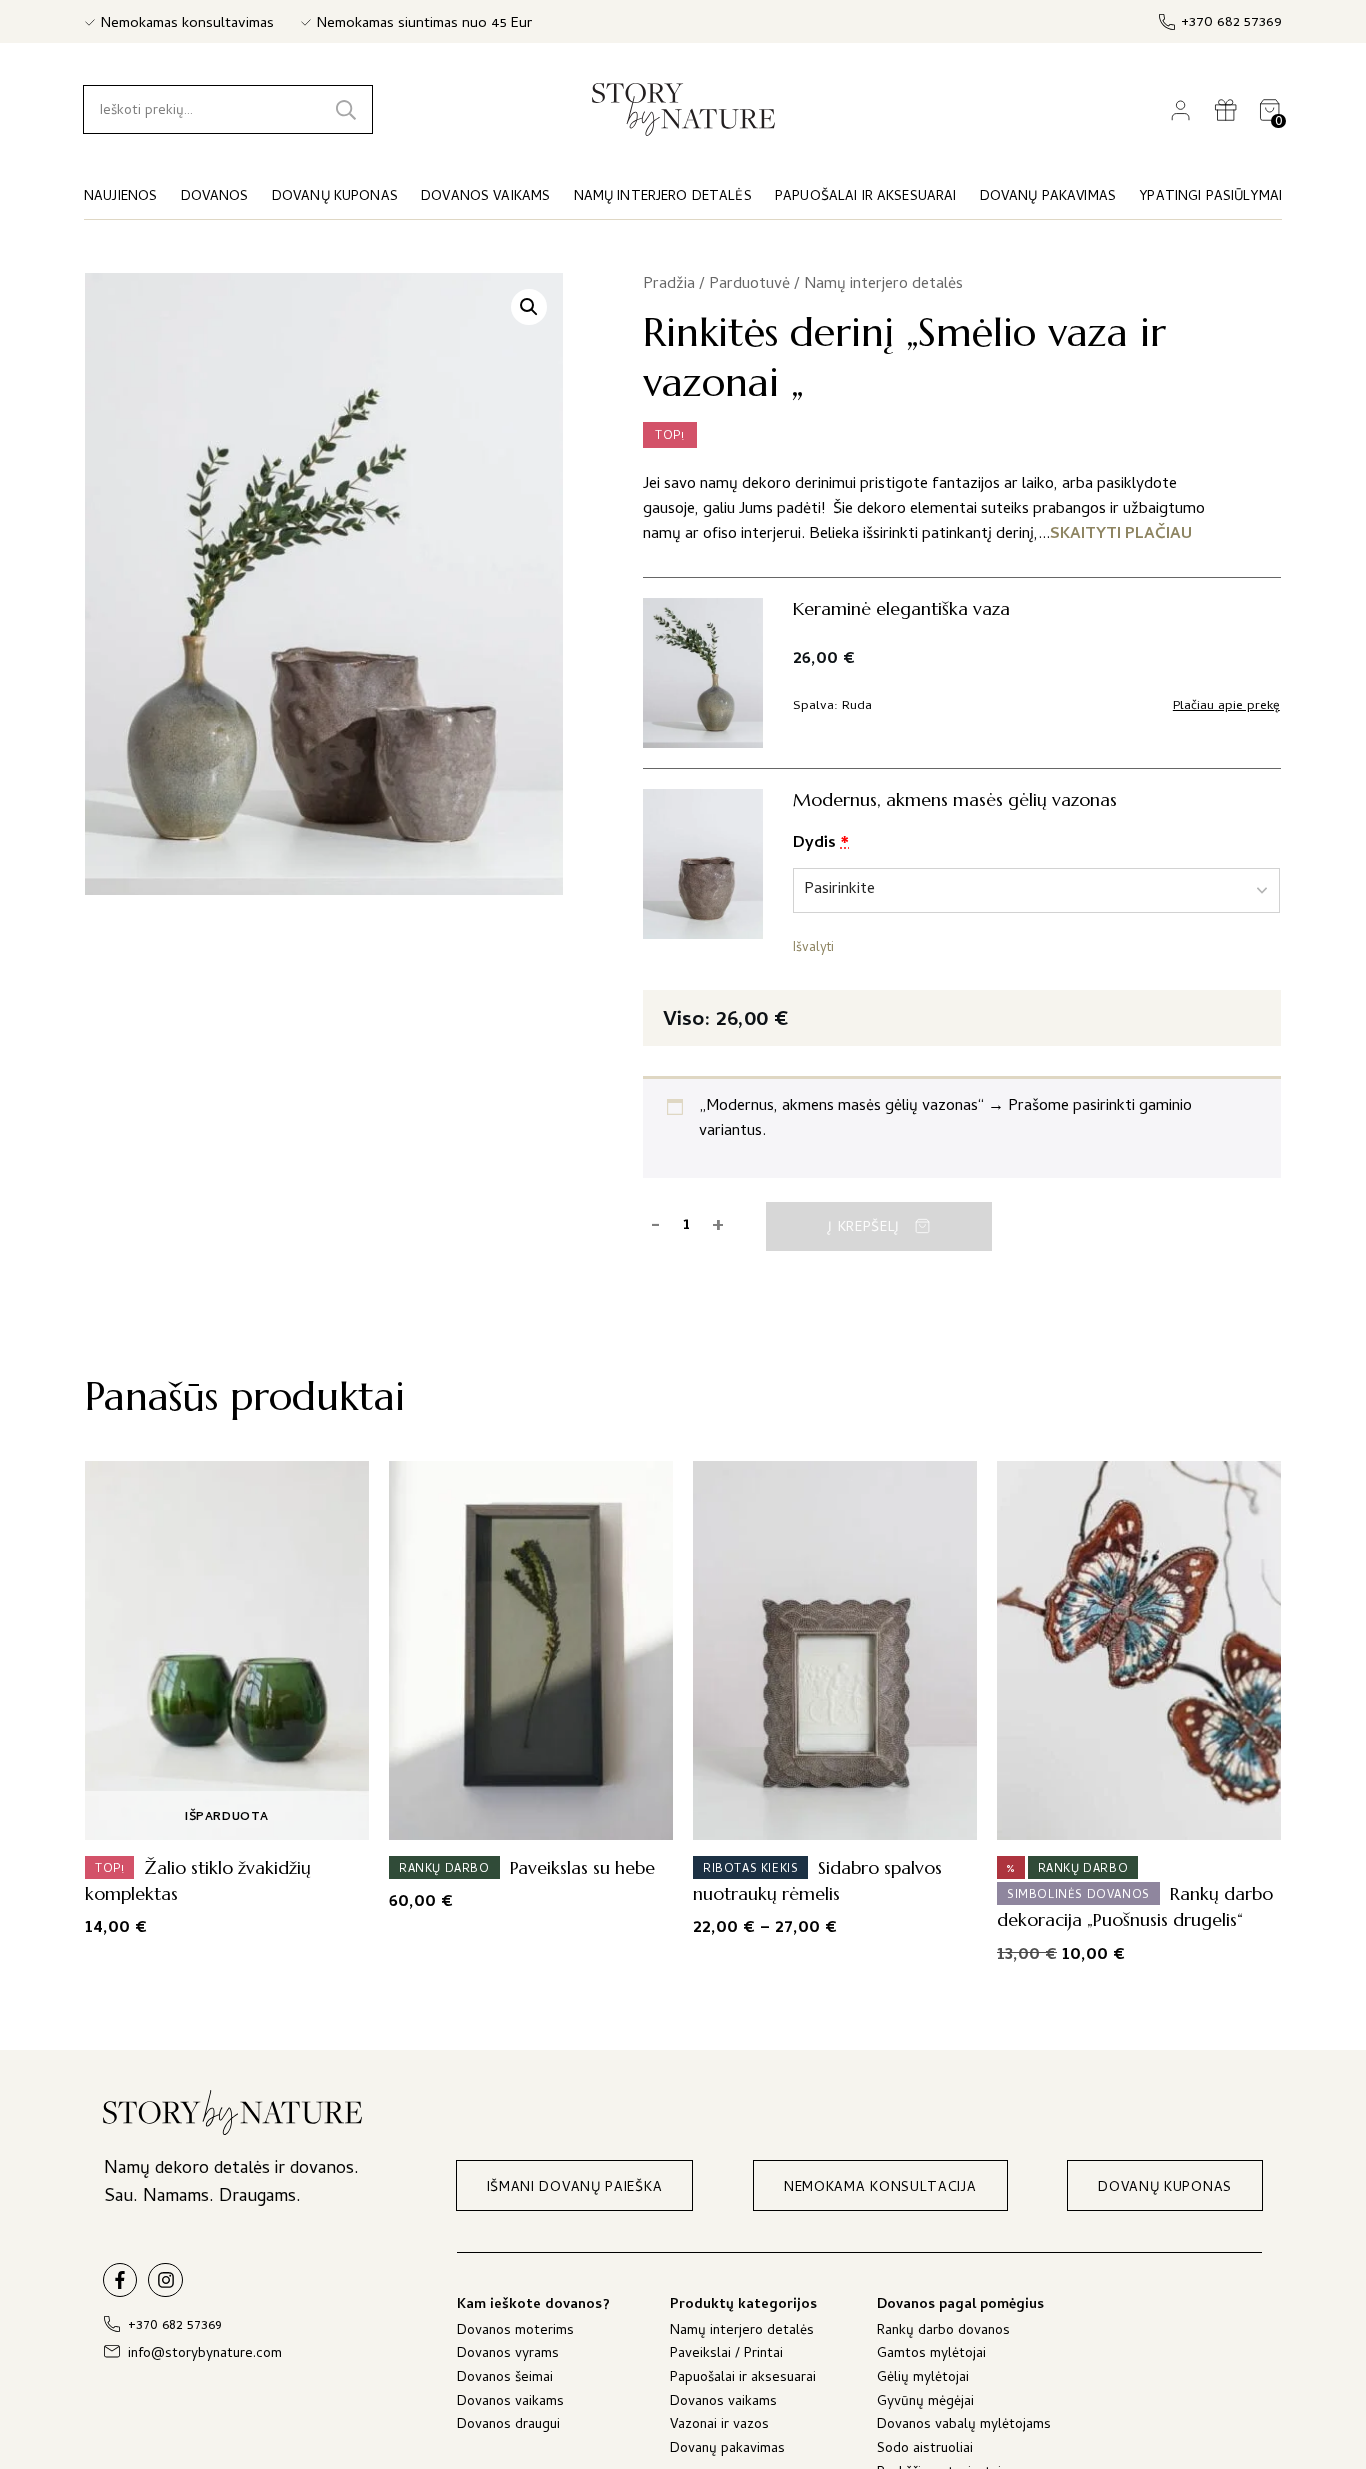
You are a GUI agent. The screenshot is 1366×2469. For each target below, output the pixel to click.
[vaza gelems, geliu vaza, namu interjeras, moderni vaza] (703, 673)
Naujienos (120, 197)
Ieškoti (346, 109)
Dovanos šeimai (505, 2379)
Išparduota (227, 1818)
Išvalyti (813, 949)
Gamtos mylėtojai (931, 2355)
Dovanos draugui (508, 2426)
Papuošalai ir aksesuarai (743, 2379)
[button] (529, 307)
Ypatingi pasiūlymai (1210, 197)
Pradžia (669, 285)
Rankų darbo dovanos (943, 2332)
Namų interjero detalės (883, 285)
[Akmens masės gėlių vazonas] (703, 864)
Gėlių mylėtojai (923, 2379)
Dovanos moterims (515, 2332)
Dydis (821, 844)
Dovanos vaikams (510, 2403)
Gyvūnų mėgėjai (925, 2403)
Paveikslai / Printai (726, 2355)
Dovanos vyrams (508, 2355)
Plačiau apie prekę (1226, 707)
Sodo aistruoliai (925, 2450)
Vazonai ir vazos (719, 2426)
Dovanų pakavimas (727, 2450)
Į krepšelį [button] (525, 1818)
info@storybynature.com (205, 2354)
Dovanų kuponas (335, 197)
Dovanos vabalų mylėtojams (964, 2426)
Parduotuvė (749, 285)
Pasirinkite (829, 1818)
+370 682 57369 (1231, 23)
